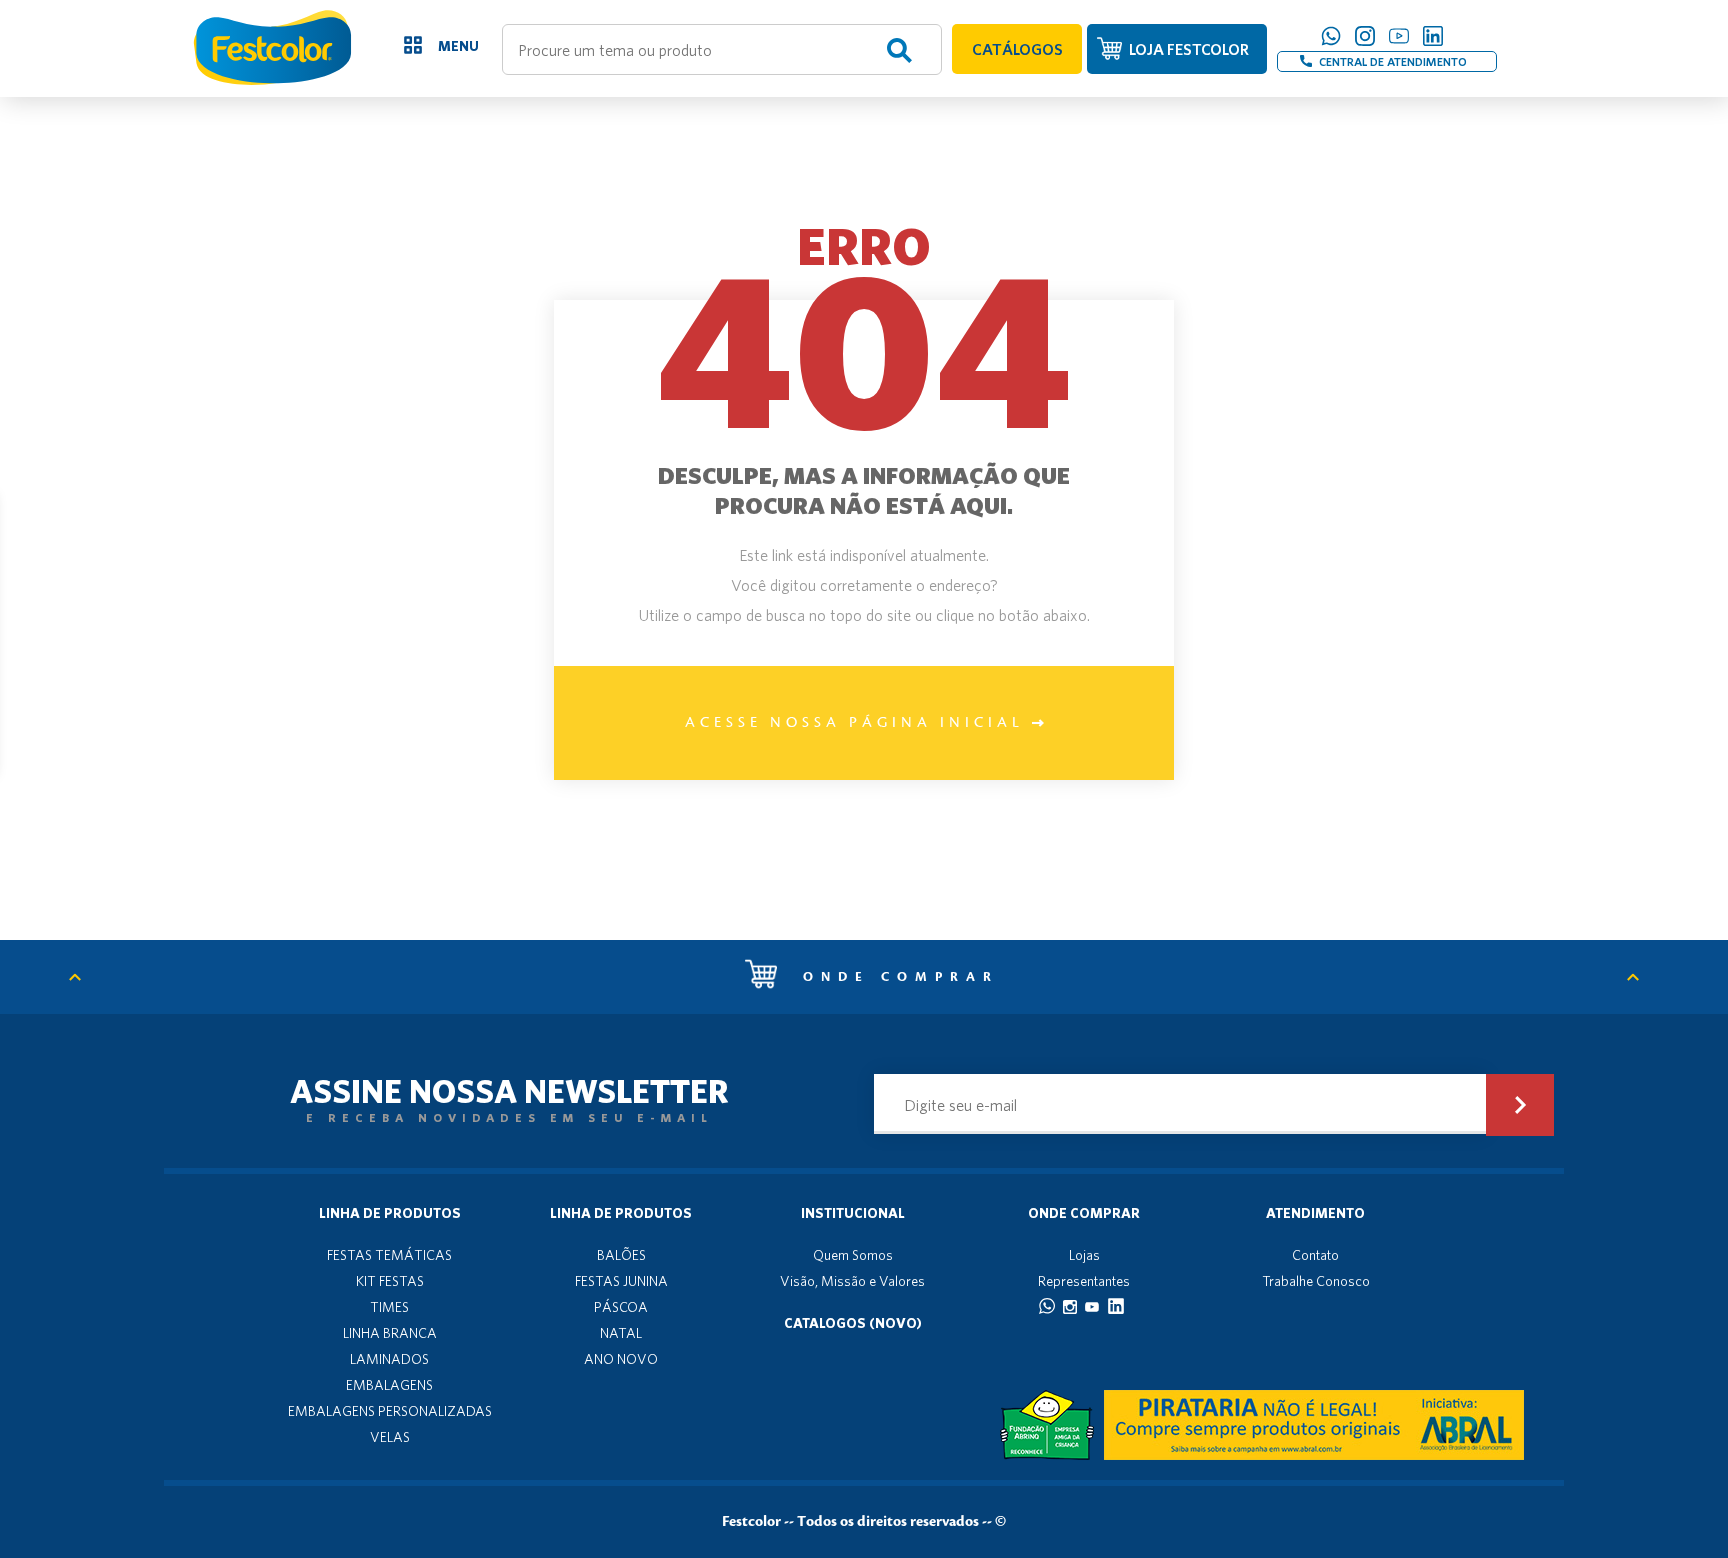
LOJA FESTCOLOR (1189, 49)
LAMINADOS (389, 1359)
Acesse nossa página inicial (858, 723)
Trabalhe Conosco (1316, 1281)
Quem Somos (853, 1255)
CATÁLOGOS (1017, 49)
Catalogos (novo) (853, 1323)
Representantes (1084, 1281)
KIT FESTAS (390, 1281)
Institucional (853, 1213)
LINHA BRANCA (390, 1333)
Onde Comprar (1084, 1213)
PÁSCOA (621, 1307)
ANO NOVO (621, 1359)
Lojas (1084, 1255)
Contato (1315, 1255)
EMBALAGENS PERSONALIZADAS (390, 1411)
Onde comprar (895, 977)
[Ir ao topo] (85, 977)
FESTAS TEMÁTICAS (389, 1255)
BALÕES (621, 1255)
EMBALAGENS (389, 1385)
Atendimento (1315, 1213)
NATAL (621, 1333)
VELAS (390, 1437)
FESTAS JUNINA (621, 1281)
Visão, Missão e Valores (852, 1281)
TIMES (389, 1307)
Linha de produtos (390, 1213)
